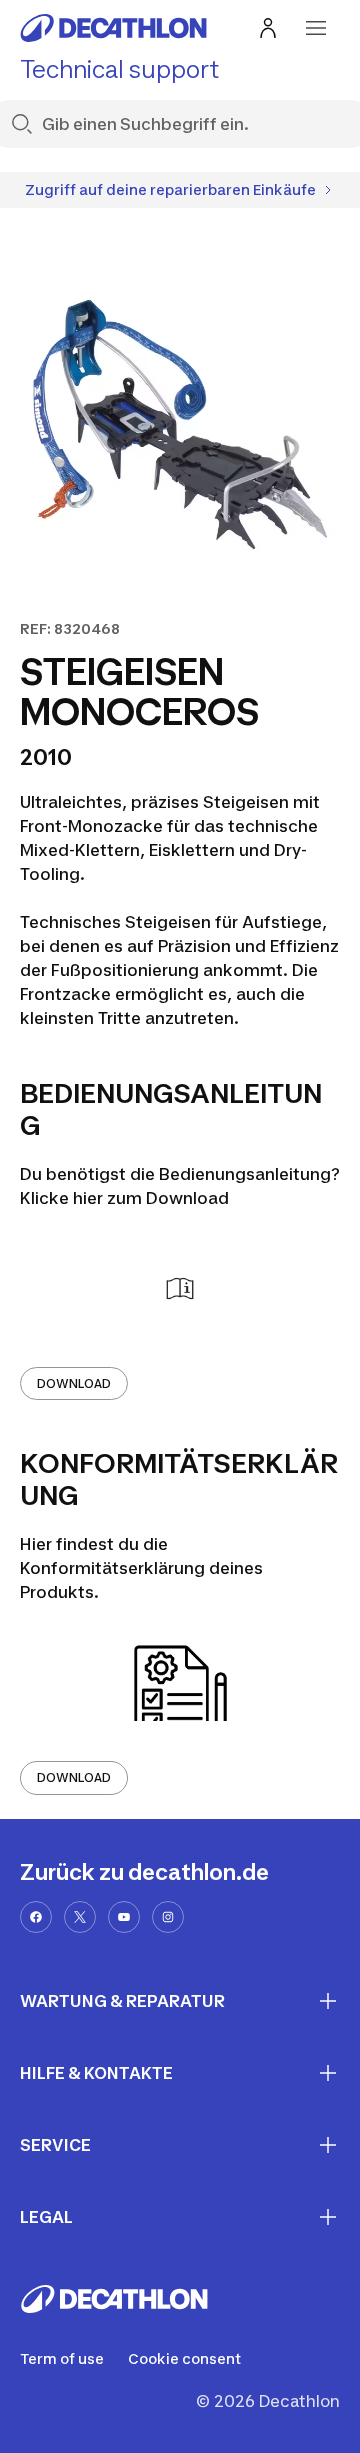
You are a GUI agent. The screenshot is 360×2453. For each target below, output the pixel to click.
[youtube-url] (124, 1917)
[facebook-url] (36, 1917)
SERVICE (55, 2145)
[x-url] (80, 1917)
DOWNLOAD (74, 1383)
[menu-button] (316, 28)
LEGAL (46, 2217)
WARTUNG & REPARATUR (122, 2001)
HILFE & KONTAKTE (96, 2073)
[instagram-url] (168, 1917)
